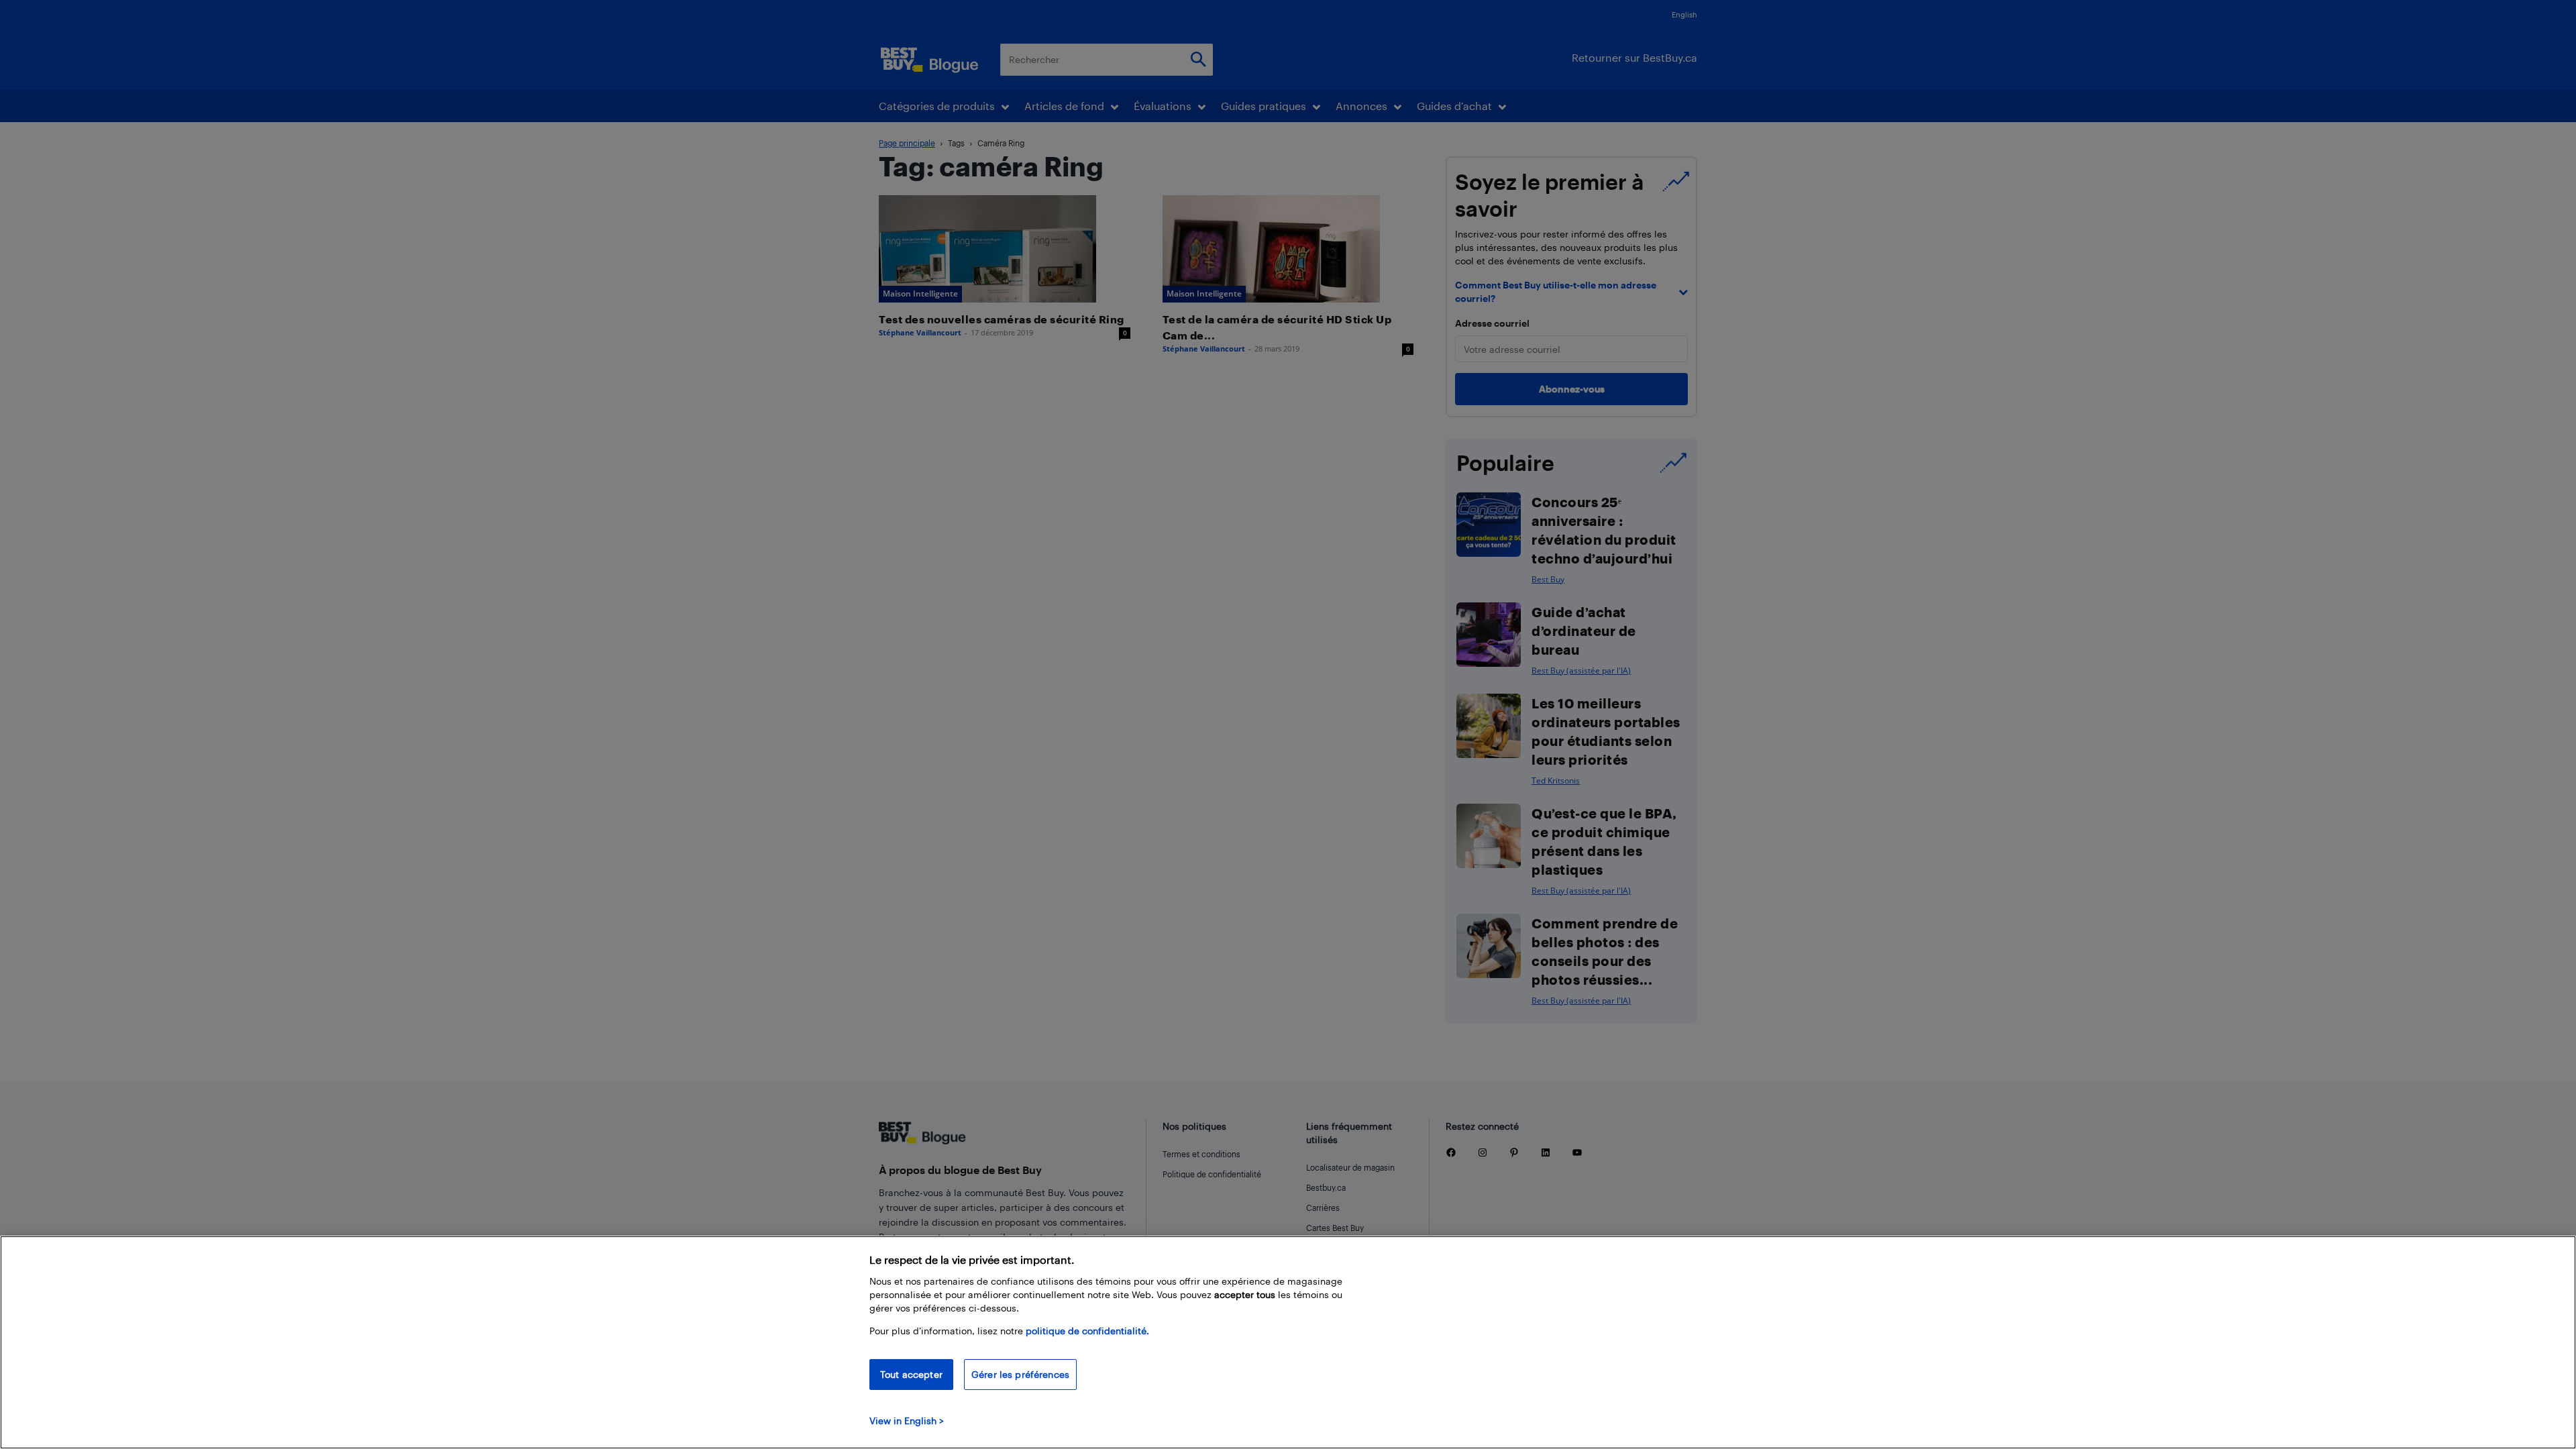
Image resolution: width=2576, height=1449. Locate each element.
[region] (1288, 1342)
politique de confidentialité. (1087, 1331)
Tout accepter (911, 1374)
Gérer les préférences (1020, 1374)
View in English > (907, 1420)
